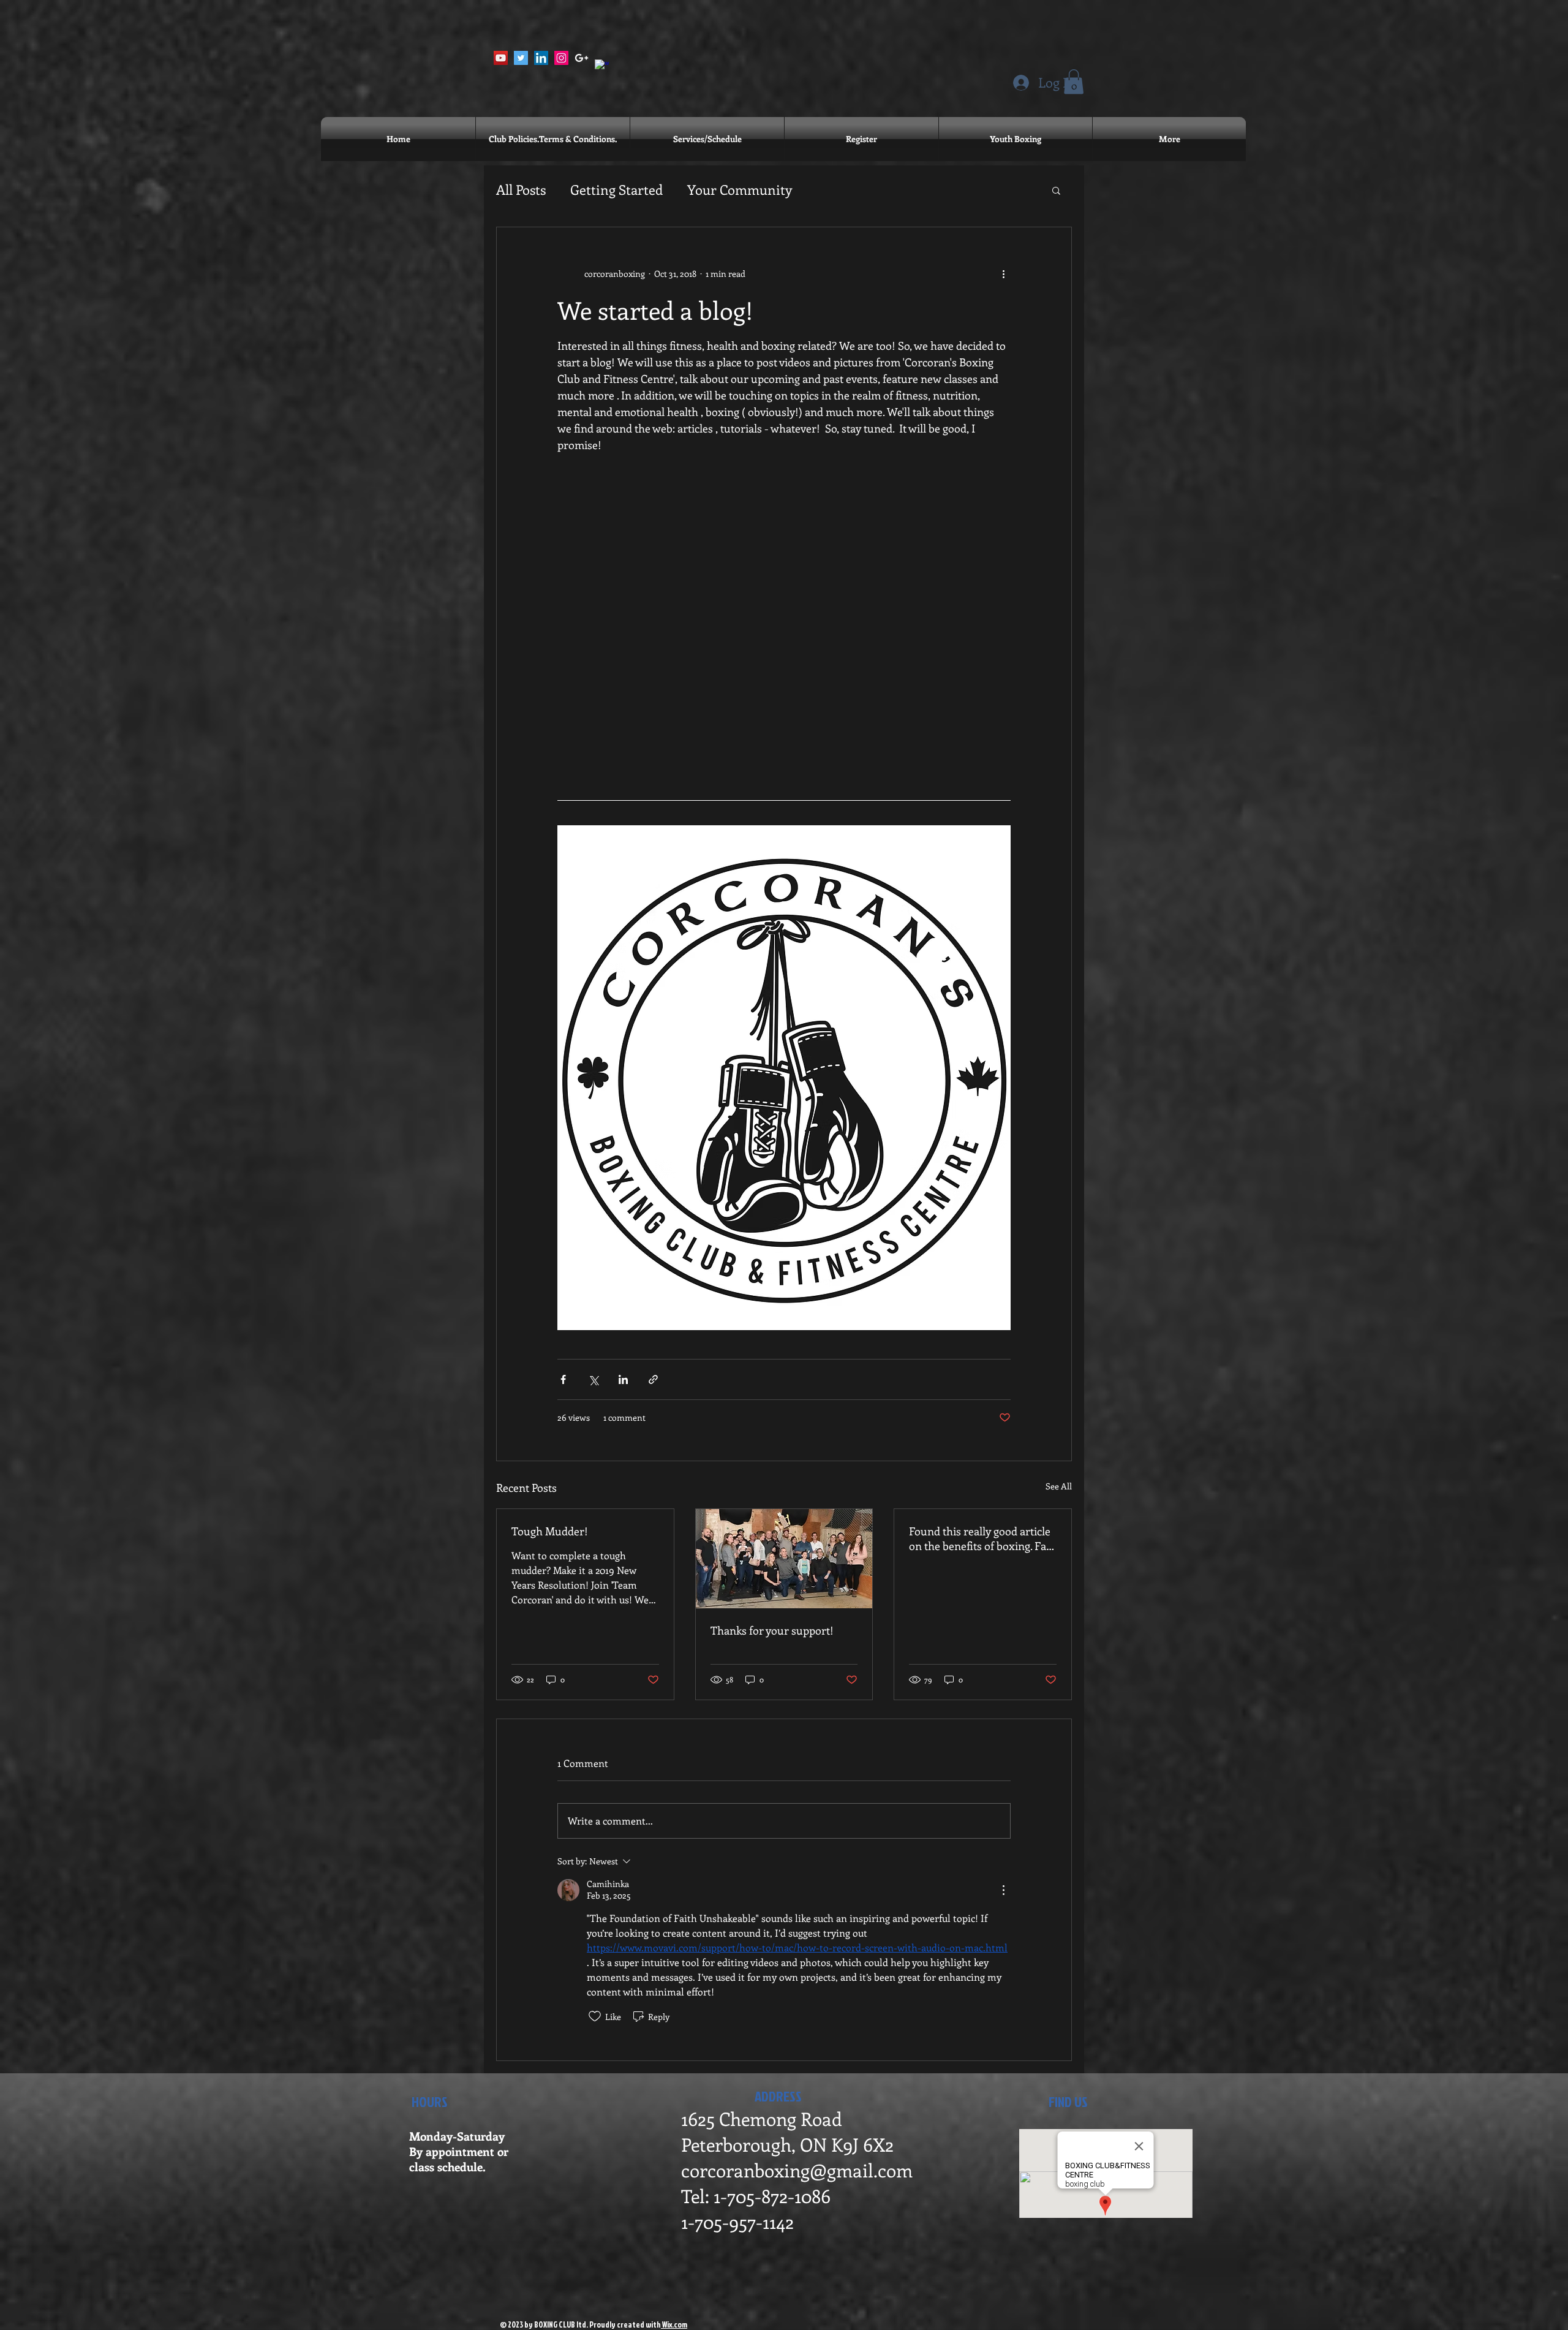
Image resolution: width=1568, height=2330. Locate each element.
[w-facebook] (602, 66)
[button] (1074, 82)
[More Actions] (1003, 1890)
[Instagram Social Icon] (561, 58)
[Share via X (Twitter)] (593, 1379)
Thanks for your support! (772, 1630)
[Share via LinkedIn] (623, 1379)
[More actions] (1003, 274)
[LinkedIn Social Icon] (541, 58)
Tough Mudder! (550, 1531)
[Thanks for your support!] (784, 1559)
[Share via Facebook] (563, 1379)
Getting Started (616, 189)
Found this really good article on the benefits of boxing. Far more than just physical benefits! (980, 1538)
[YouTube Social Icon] (501, 58)
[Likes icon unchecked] (595, 2016)
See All (1059, 1486)
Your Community (740, 189)
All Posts (521, 189)
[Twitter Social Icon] (521, 58)
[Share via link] (653, 1379)
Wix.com (674, 2324)
